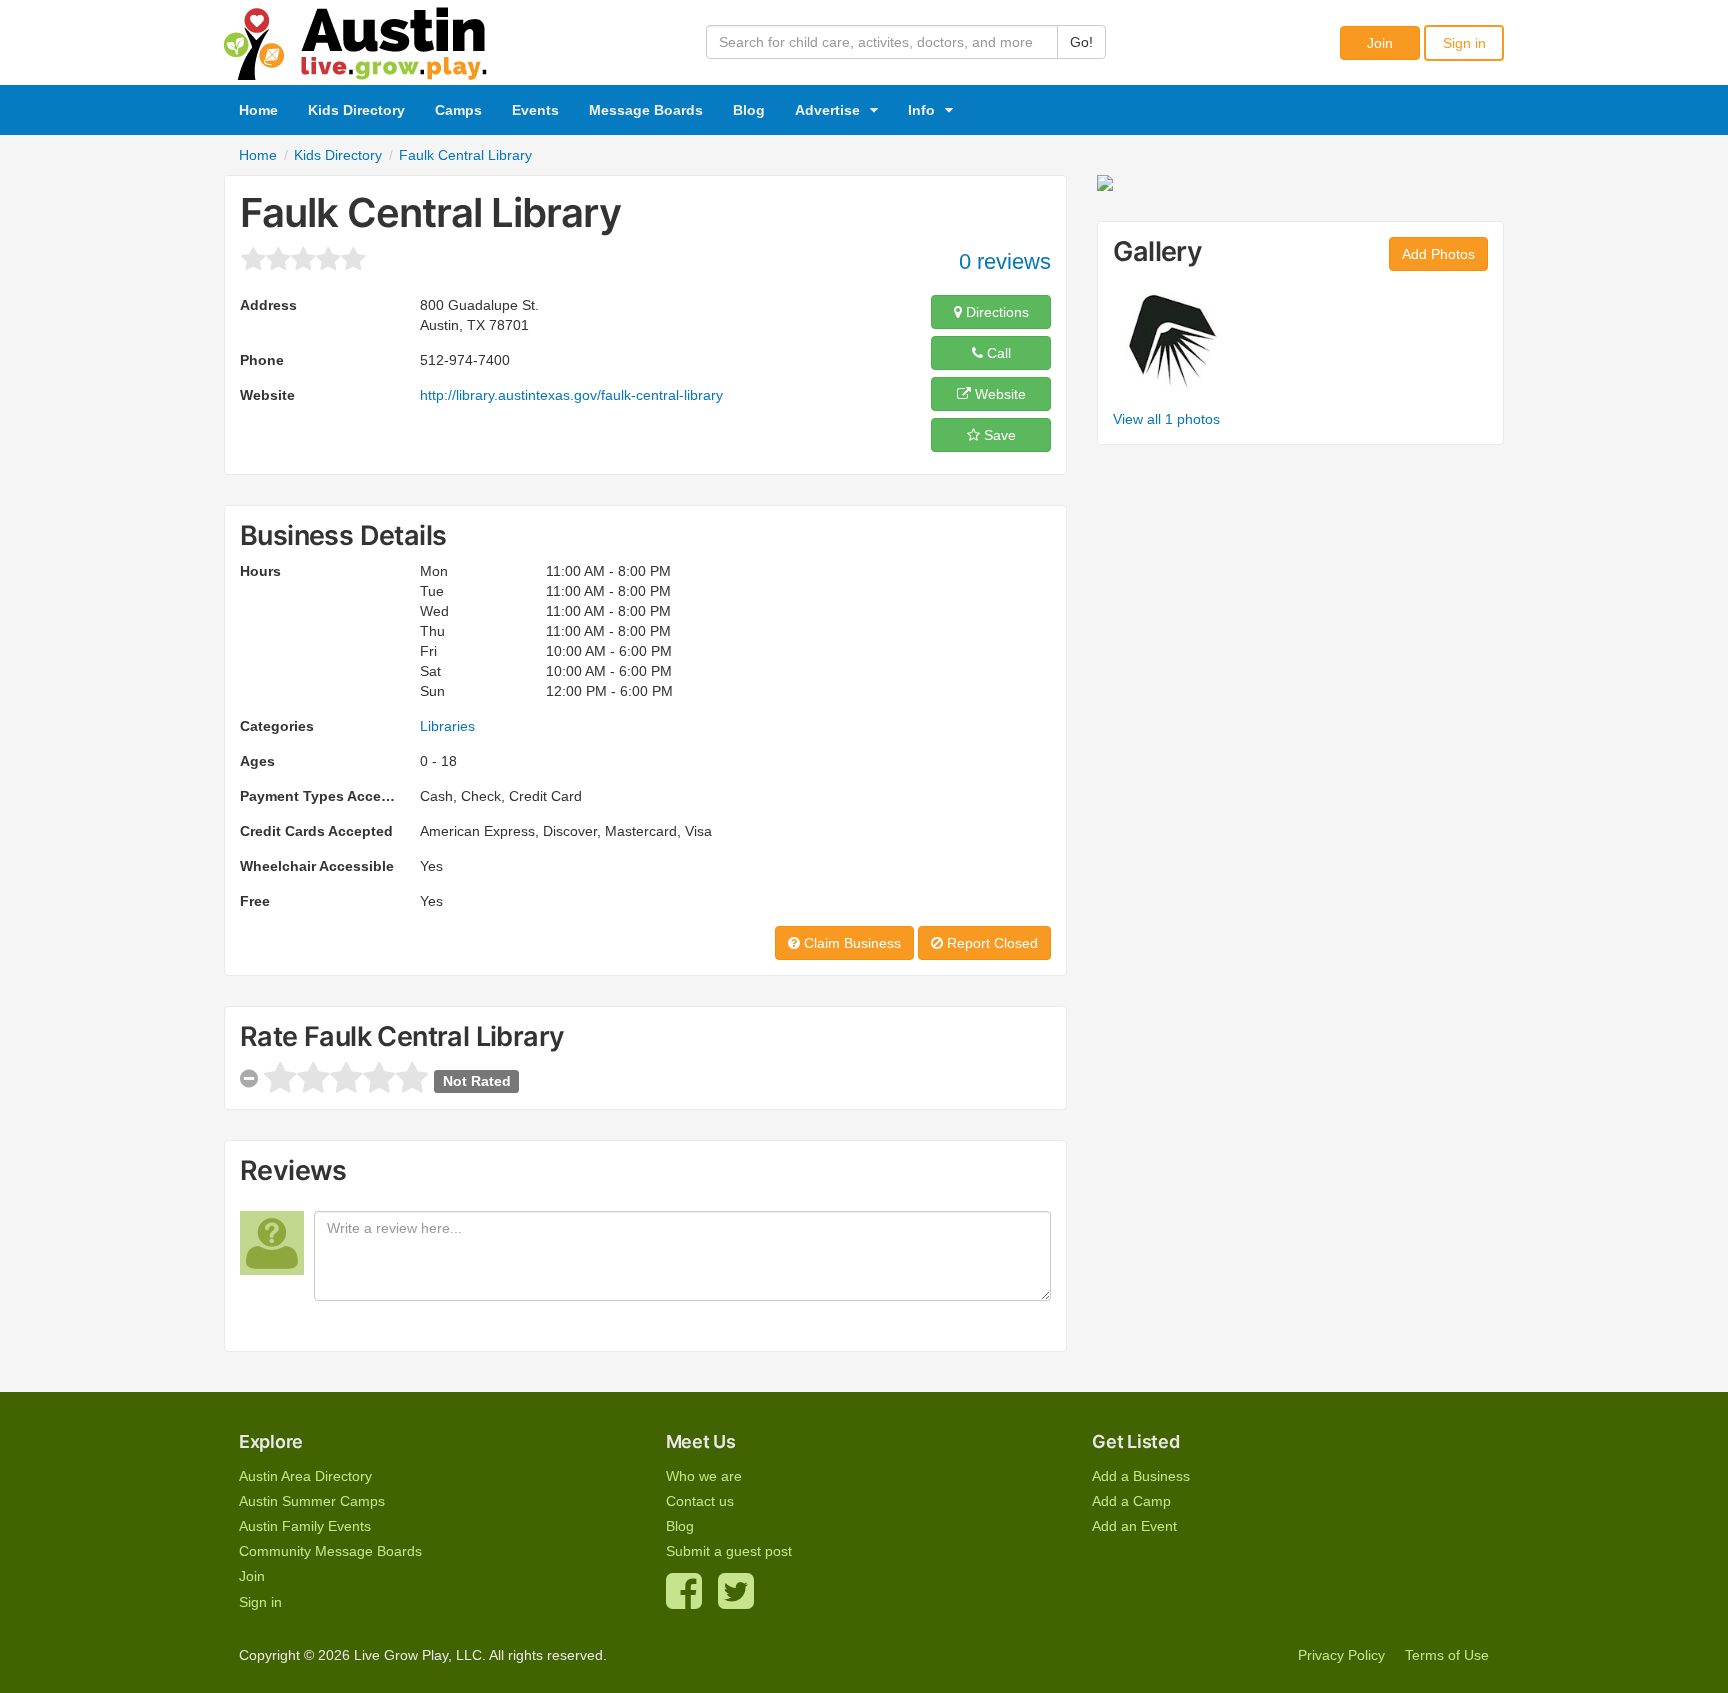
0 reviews (1005, 261)
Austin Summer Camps (312, 1501)
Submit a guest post (729, 1551)
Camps (458, 110)
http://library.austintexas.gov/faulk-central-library (571, 395)
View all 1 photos (1166, 419)
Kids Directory (356, 110)
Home (258, 110)
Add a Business (1141, 1476)
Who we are (704, 1476)
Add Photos (1438, 254)
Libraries (447, 726)
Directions (995, 312)
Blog (749, 110)
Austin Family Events (305, 1526)
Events (535, 110)
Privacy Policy (1341, 1655)
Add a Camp (1131, 1501)
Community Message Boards (330, 1551)
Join (1380, 43)
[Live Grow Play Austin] (356, 39)
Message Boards (646, 110)
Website (998, 394)
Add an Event (1134, 1526)
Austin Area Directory (305, 1476)
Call (997, 353)
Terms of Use (1447, 1655)
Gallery (1157, 251)
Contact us (700, 1501)
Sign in (1464, 43)
